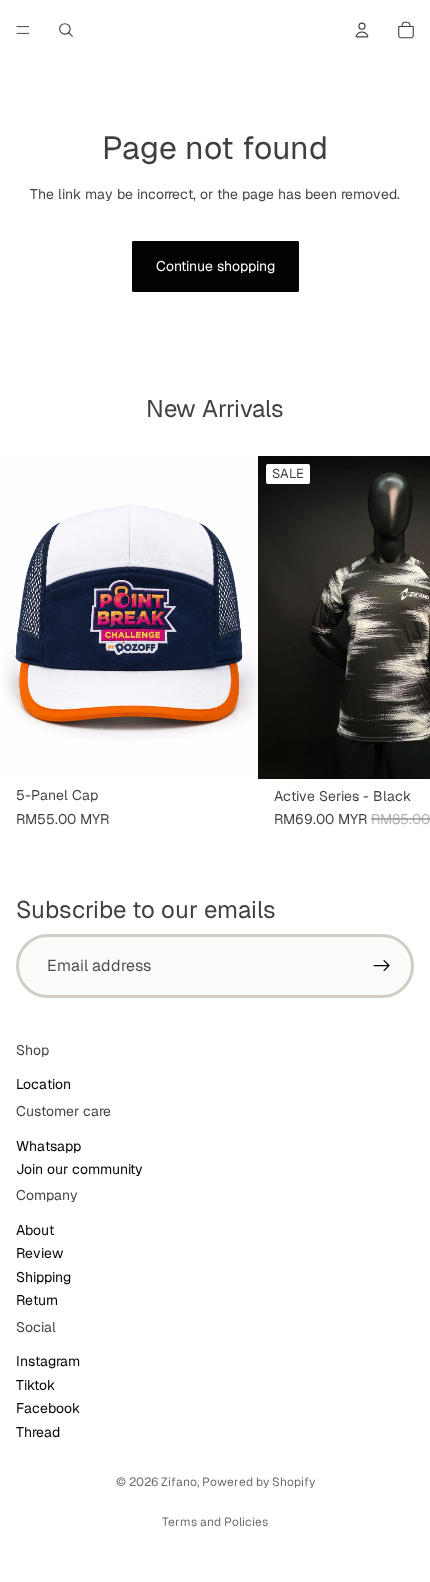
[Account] (362, 30)
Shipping (43, 1277)
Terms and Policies (215, 1522)
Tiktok (35, 1385)
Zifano (179, 1482)
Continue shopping (215, 266)
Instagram (48, 1361)
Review (39, 1254)
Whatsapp (48, 1146)
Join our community (79, 1169)
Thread (38, 1432)
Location (43, 1084)
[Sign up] (382, 966)
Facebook (48, 1408)
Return (37, 1300)
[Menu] (23, 30)
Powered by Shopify (258, 1482)
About (35, 1230)
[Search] (66, 30)
